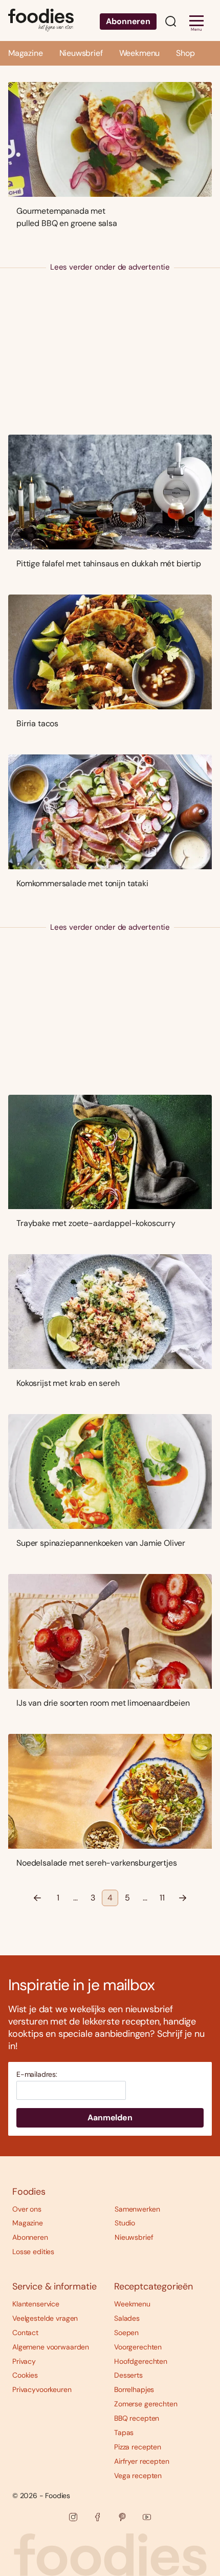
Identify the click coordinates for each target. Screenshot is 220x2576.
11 (162, 1898)
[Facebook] (98, 2517)
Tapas (124, 2432)
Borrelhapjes (134, 2389)
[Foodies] (41, 21)
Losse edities (33, 2252)
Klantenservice (36, 2304)
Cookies (25, 2375)
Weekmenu (140, 53)
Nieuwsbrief (81, 53)
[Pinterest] (122, 2517)
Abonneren (128, 21)
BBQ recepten (137, 2418)
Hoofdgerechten (141, 2361)
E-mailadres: (37, 2074)
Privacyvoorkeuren (42, 2389)
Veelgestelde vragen (45, 2318)
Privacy (24, 2361)
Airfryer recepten (142, 2461)
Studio (125, 2223)
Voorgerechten (138, 2347)
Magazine (26, 53)
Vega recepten (138, 2476)
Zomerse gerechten (146, 2404)
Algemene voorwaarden (51, 2347)
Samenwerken (137, 2209)
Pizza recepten (138, 2447)
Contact (25, 2333)
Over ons (27, 2209)
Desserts (128, 2375)
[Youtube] (147, 2517)
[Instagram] (73, 2517)
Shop (185, 53)
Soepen (126, 2333)
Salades (127, 2318)
